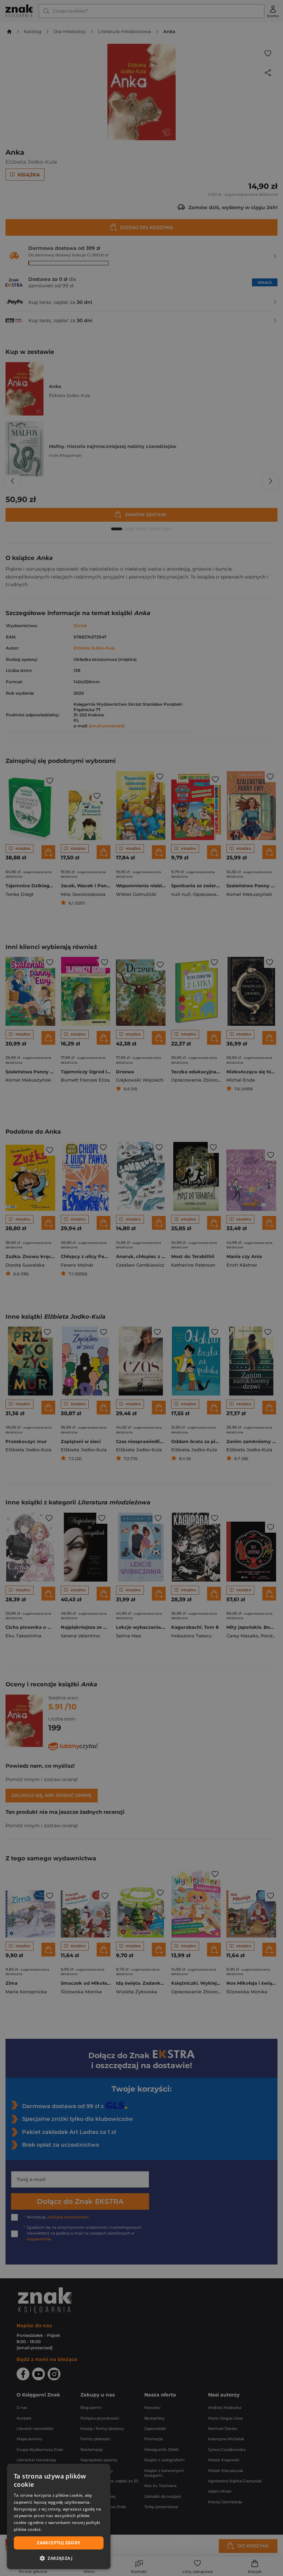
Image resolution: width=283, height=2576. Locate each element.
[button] (59, 2558)
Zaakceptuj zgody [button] (58, 2543)
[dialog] (59, 2516)
